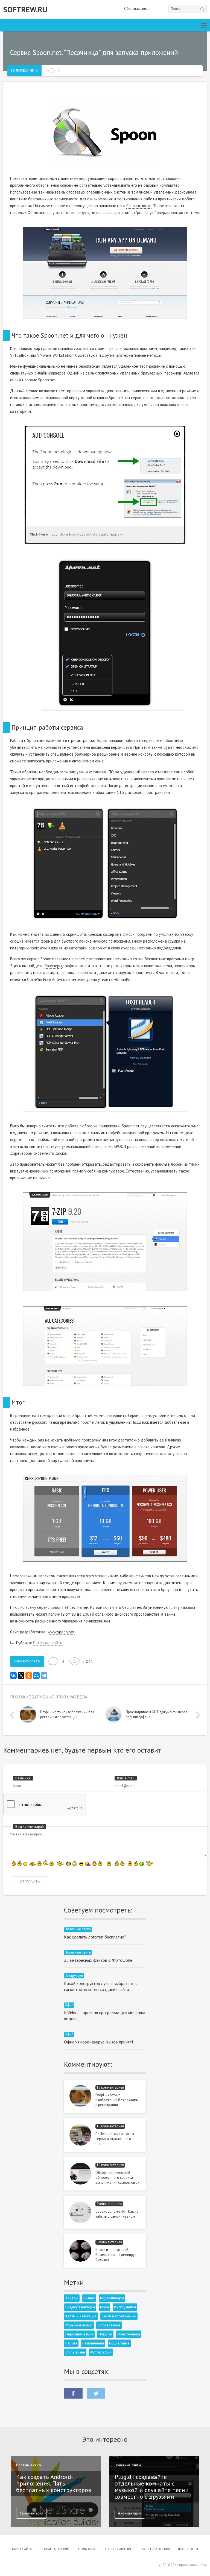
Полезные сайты (48, 1643)
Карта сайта (22, 2549)
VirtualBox (19, 355)
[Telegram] (44, 1676)
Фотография (101, 2352)
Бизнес (89, 2298)
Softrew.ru (25, 10)
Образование (109, 2325)
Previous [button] (13, 1715)
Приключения (129, 2334)
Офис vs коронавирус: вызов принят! (98, 2042)
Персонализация (79, 2334)
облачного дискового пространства (127, 1614)
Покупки (105, 2334)
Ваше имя (23, 1778)
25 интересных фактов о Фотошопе (98, 1960)
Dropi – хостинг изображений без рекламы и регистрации (117, 2100)
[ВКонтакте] (13, 1676)
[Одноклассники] (29, 1676)
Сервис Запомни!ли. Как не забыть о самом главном (117, 2214)
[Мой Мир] (36, 1676)
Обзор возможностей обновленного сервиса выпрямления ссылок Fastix (117, 2178)
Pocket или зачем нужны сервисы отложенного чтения (115, 2139)
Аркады (72, 2298)
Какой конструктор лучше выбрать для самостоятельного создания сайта (101, 1986)
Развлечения (93, 2343)
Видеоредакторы (80, 2307)
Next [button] (197, 1715)
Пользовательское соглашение (105, 2549)
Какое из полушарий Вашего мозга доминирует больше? (117, 2255)
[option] (62, 1716)
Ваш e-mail (126, 1778)
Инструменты (125, 2307)
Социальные (119, 2343)
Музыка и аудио (79, 2325)
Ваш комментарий (30, 1827)
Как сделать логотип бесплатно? (95, 1937)
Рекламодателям (55, 2549)
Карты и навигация (81, 2316)
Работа (71, 2343)
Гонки (104, 2307)
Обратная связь (137, 9)
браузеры (53, 966)
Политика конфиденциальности (169, 2549)
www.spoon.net (61, 1632)
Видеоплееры (112, 2298)
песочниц (173, 373)
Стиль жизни (75, 2352)
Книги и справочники (119, 2316)
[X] (21, 1676)
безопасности (139, 206)
